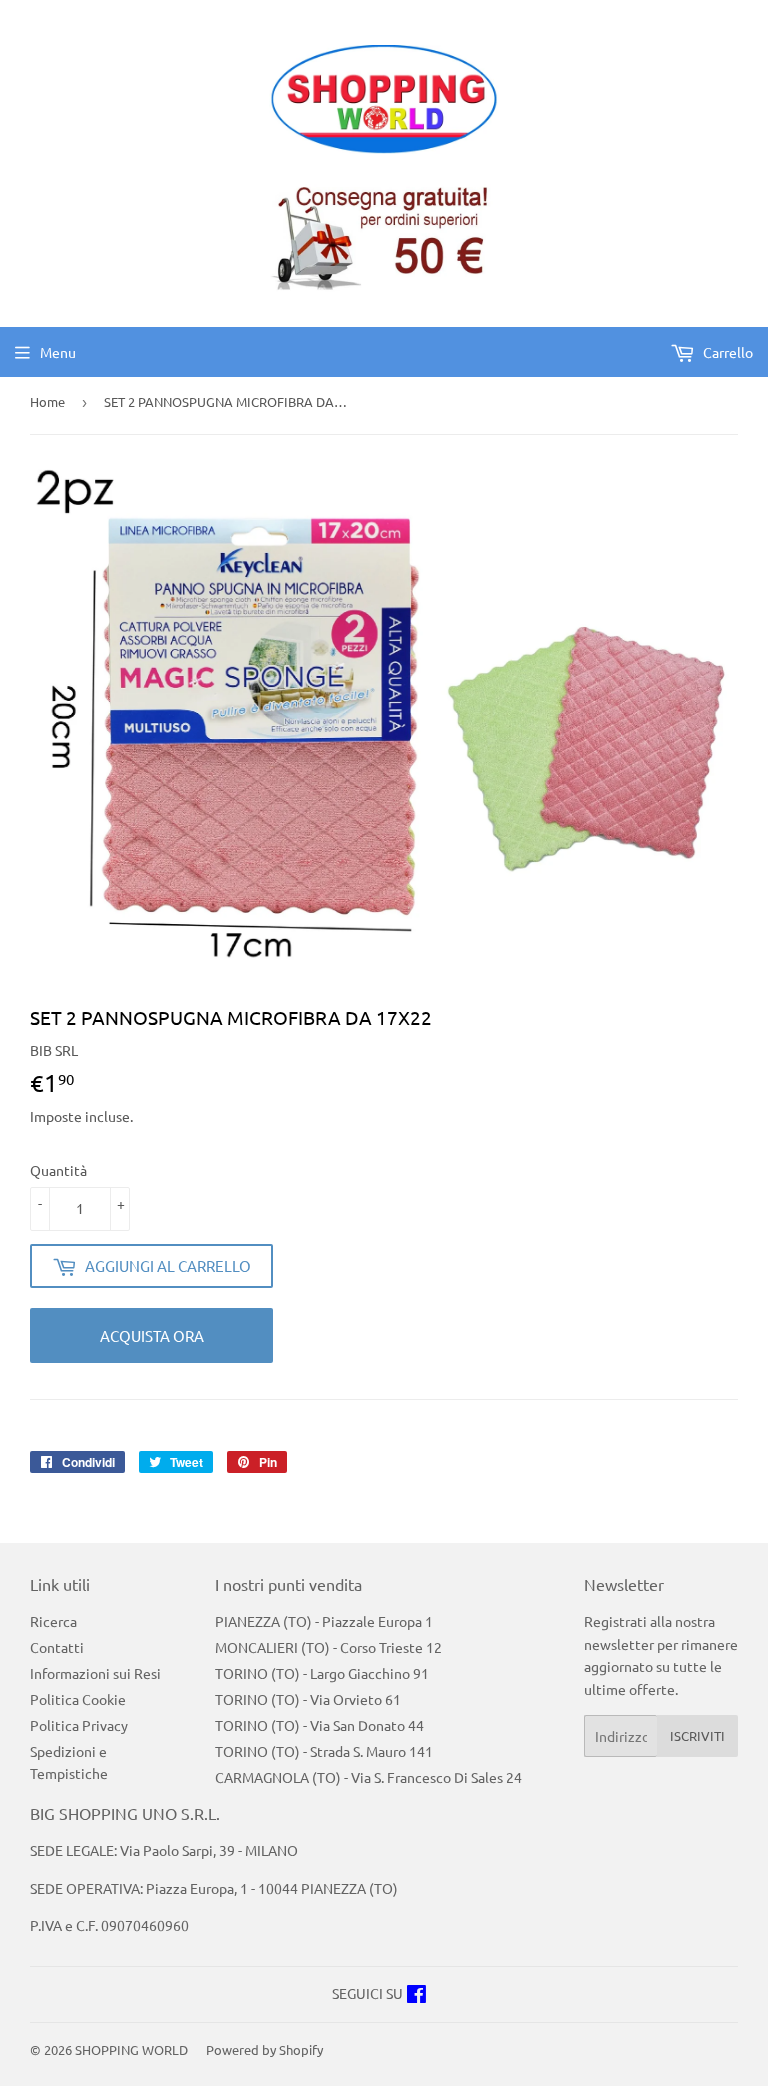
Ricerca (53, 1621)
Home (47, 401)
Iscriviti (697, 1735)
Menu (58, 352)
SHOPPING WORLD (131, 2049)
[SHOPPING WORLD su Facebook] (416, 1996)
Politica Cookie (78, 1699)
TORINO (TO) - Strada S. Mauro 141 (324, 1751)
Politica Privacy (79, 1725)
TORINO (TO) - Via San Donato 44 (319, 1725)
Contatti (57, 1647)
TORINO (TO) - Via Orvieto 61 (308, 1699)
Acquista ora (152, 1335)
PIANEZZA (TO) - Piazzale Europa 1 (324, 1621)
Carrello (726, 352)
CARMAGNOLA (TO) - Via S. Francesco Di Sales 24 (368, 1777)
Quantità (58, 1170)
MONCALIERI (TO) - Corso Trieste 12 (328, 1647)
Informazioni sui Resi (95, 1673)
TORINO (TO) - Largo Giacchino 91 (322, 1673)
